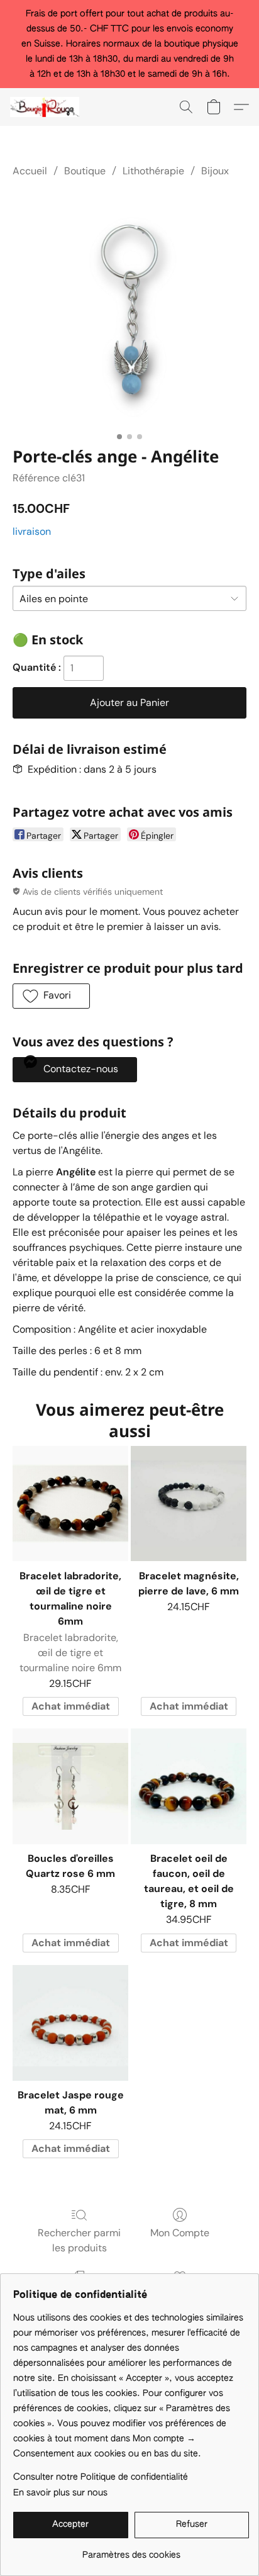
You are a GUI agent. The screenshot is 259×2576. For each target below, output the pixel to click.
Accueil (30, 171)
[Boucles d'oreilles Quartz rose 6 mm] (70, 1786)
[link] (131, 2551)
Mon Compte (180, 2233)
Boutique (85, 171)
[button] (47, 107)
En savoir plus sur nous (60, 2493)
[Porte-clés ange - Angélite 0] (129, 310)
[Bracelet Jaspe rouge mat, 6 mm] (70, 2023)
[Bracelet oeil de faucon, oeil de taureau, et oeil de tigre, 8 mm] (189, 1786)
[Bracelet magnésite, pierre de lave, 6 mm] (189, 1504)
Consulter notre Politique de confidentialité (101, 2477)
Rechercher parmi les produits (79, 2240)
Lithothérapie (153, 171)
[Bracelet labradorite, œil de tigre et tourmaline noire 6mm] (70, 1504)
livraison (32, 531)
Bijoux (215, 171)
